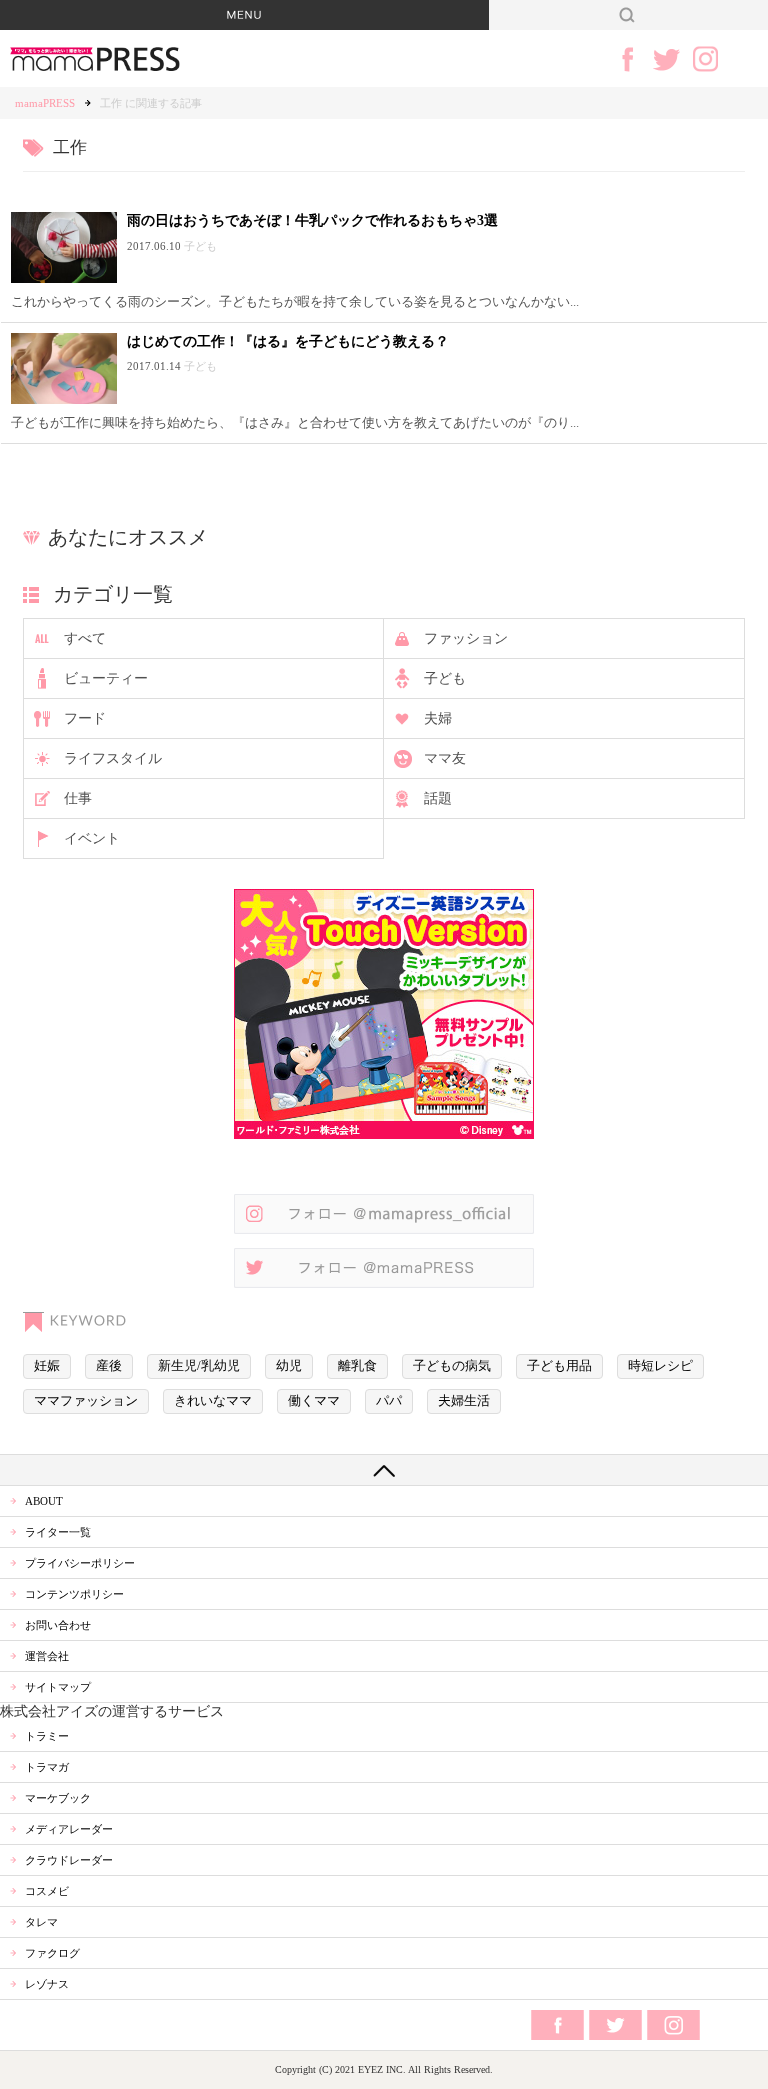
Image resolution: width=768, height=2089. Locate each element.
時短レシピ (660, 1366)
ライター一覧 (58, 1532)
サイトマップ (58, 1687)
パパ (389, 1401)
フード (85, 718)
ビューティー (106, 678)
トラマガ (47, 1767)
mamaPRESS (45, 103)
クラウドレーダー (69, 1860)
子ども (445, 678)
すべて (85, 638)
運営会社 (47, 1656)
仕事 (78, 798)
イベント (92, 838)
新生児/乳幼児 (199, 1366)
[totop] (384, 1470)
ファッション (466, 638)
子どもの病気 (452, 1366)
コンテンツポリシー (74, 1594)
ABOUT (44, 1501)
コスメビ (47, 1891)
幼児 (289, 1366)
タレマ (41, 1922)
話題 (438, 798)
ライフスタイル (113, 758)
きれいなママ (213, 1401)
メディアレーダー (69, 1829)
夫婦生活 (464, 1401)
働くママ (314, 1401)
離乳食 (357, 1366)
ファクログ (52, 1953)
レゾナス (47, 1984)
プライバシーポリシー (80, 1563)
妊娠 (47, 1366)
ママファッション (86, 1401)
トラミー (47, 1736)
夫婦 (438, 718)
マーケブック (58, 1798)
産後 (109, 1366)
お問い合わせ (58, 1625)
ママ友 (445, 758)
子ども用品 (559, 1366)
